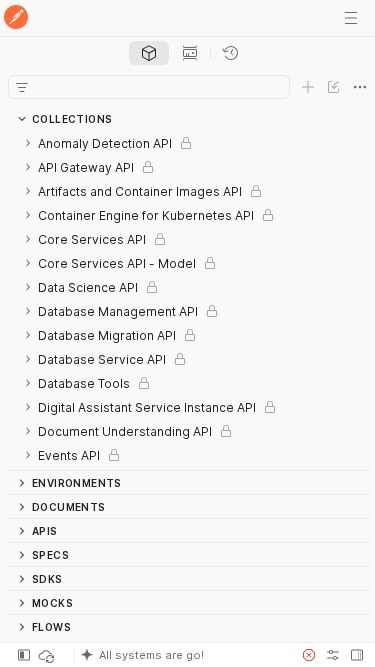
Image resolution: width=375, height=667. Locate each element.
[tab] (149, 53)
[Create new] (308, 87)
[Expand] (28, 143)
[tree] (190, 300)
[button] (181, 655)
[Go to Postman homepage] (16, 18)
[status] (48, 655)
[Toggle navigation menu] (351, 18)
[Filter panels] (22, 87)
